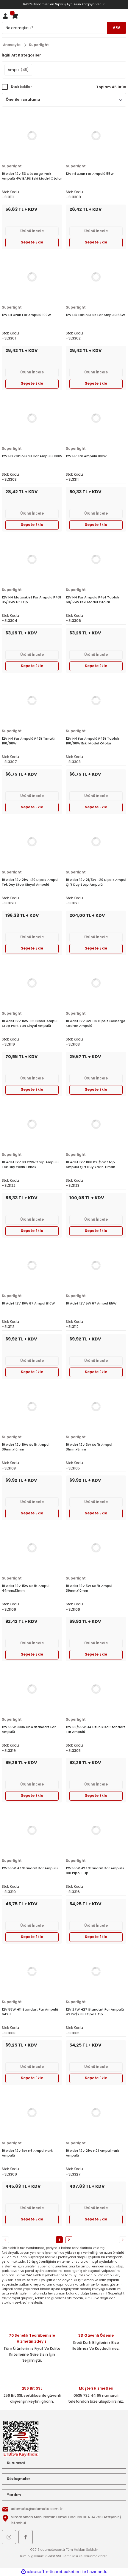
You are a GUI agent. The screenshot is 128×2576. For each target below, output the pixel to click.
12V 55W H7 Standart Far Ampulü (30, 1868)
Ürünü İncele (32, 231)
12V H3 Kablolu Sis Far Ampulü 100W (32, 456)
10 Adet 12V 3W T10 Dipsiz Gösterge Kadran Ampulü (96, 1023)
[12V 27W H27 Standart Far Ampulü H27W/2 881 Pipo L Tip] (96, 1971)
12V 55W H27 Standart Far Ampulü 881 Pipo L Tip (95, 1871)
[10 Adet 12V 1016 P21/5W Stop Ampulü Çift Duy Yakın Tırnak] (96, 1124)
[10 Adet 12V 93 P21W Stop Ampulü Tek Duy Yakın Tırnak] (32, 1124)
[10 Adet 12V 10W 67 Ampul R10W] (32, 1265)
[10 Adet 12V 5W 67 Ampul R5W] (96, 1265)
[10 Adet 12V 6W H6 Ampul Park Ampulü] (32, 2113)
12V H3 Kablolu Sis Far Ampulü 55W (95, 315)
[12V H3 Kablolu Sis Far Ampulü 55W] (96, 277)
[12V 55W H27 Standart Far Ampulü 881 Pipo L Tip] (96, 1830)
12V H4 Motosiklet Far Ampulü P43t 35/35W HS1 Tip (32, 600)
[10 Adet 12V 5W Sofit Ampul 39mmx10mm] (96, 1548)
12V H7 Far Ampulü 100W (86, 456)
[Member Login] (5, 16)
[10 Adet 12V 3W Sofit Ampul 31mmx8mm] (96, 1406)
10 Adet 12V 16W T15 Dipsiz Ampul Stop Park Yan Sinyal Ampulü (30, 1023)
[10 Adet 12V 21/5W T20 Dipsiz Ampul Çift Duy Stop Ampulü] (96, 842)
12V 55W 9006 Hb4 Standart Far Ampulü (29, 1729)
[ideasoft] (33, 2572)
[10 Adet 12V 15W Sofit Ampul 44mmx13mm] (32, 1548)
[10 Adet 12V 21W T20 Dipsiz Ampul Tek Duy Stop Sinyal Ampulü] (32, 842)
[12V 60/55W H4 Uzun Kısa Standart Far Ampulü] (96, 1689)
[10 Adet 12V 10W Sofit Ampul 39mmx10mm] (32, 1406)
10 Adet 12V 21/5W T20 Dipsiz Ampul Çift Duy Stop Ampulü (96, 882)
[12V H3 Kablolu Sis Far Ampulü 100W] (32, 418)
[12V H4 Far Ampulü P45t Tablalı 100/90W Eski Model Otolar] (96, 700)
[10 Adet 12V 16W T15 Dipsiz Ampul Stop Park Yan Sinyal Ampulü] (32, 983)
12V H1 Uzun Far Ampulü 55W (90, 174)
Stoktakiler (21, 87)
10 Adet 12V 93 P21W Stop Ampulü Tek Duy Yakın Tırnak (30, 1164)
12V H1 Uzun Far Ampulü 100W (26, 315)
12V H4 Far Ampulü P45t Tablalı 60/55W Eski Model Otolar (92, 600)
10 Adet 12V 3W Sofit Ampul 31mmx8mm (89, 1447)
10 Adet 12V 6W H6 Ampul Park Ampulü (27, 2153)
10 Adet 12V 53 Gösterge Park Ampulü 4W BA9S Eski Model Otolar (32, 176)
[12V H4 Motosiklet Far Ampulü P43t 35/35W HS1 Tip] (32, 559)
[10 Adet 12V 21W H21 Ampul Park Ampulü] (96, 2113)
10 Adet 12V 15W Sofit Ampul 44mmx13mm (26, 1588)
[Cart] (15, 16)
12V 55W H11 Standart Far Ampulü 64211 (30, 2012)
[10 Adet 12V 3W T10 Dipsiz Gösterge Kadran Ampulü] (96, 983)
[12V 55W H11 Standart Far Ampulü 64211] (32, 1971)
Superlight (39, 45)
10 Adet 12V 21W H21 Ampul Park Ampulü (92, 2153)
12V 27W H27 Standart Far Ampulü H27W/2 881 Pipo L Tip (95, 2012)
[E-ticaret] (63, 2572)
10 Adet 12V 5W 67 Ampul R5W (91, 1303)
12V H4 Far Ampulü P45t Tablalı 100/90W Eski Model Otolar (92, 741)
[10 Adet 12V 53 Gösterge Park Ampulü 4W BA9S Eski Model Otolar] (32, 136)
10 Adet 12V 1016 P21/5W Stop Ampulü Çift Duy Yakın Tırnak (90, 1164)
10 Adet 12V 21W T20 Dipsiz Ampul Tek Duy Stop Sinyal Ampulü (30, 882)
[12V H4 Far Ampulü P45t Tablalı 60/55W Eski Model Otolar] (96, 559)
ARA (117, 28)
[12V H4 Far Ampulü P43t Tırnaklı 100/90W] (32, 700)
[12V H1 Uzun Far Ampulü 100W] (32, 277)
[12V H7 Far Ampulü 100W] (96, 418)
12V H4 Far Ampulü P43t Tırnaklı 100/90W (29, 741)
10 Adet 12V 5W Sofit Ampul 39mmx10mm (89, 1588)
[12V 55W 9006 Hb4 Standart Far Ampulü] (32, 1689)
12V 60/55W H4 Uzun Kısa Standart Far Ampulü (95, 1729)
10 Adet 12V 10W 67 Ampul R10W (28, 1303)
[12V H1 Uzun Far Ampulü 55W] (96, 136)
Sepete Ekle (32, 242)
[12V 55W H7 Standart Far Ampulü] (32, 1830)
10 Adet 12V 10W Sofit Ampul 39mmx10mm (26, 1447)
